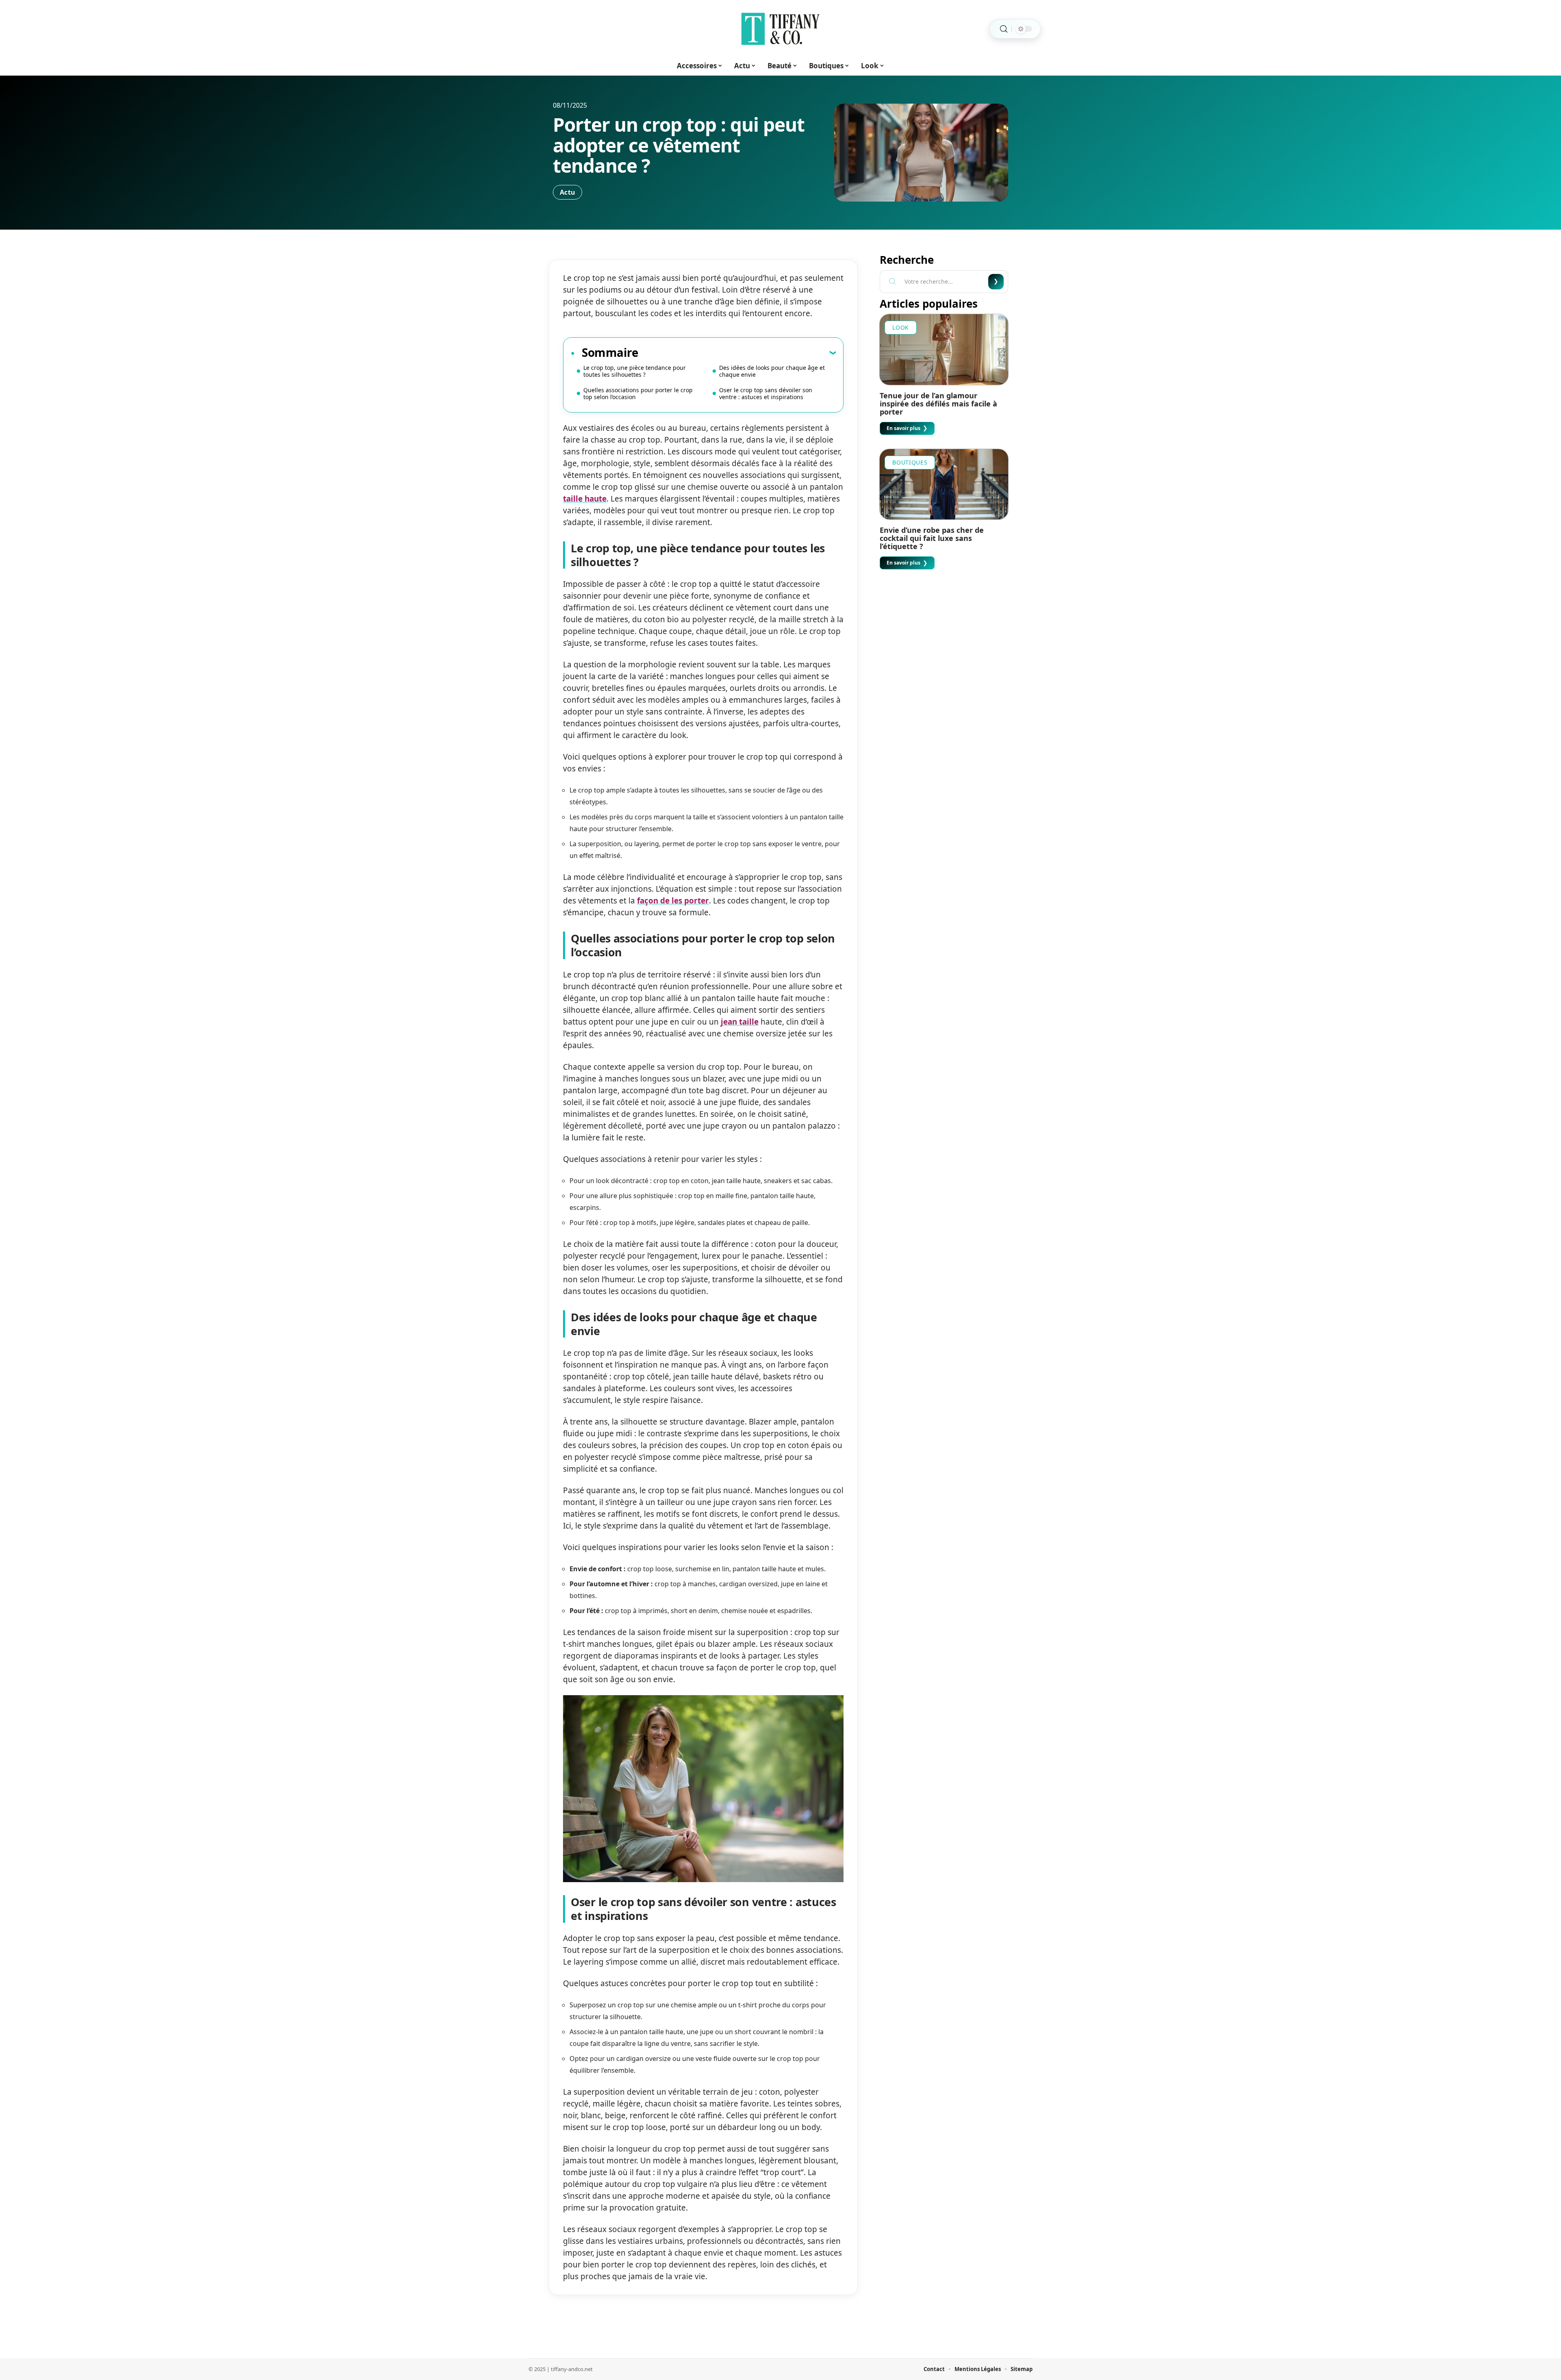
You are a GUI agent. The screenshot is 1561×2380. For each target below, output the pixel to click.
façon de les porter (673, 901)
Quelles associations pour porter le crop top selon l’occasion (638, 393)
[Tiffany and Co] (780, 29)
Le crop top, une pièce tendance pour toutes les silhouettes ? (635, 371)
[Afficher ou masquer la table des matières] (737, 352)
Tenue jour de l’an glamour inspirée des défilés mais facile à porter (938, 404)
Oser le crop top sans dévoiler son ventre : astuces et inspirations (766, 393)
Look (901, 327)
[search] (1004, 29)
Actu (567, 192)
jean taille (740, 1022)
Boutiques (910, 462)
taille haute (585, 499)
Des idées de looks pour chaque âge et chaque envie (772, 371)
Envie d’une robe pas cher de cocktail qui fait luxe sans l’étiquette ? (932, 538)
